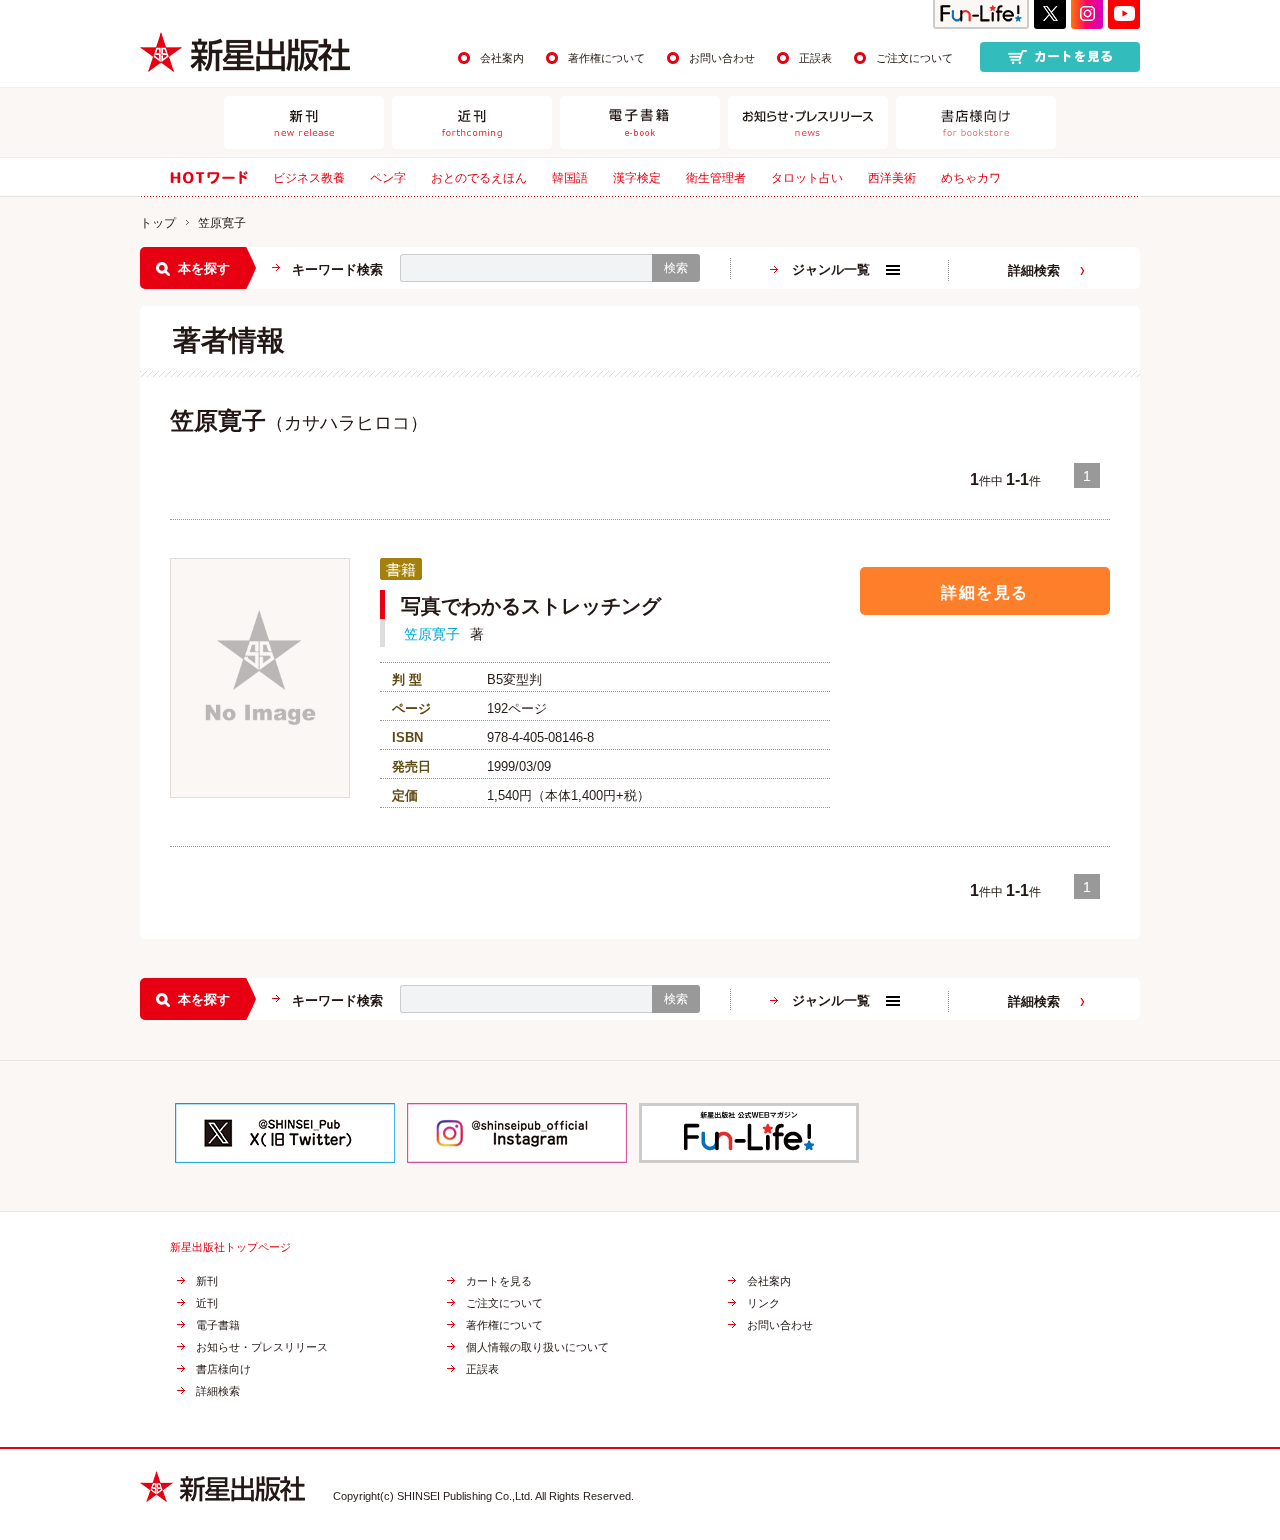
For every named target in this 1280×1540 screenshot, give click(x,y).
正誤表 (815, 58)
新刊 (207, 1281)
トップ (158, 223)
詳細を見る (985, 592)
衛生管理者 (716, 178)
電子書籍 (218, 1325)
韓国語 (570, 178)
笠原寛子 (432, 634)
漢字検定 (637, 178)
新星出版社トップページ (230, 1247)
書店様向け (223, 1369)
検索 (676, 268)
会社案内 (502, 58)
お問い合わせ (722, 58)
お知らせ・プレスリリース (262, 1347)
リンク (763, 1303)
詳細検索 (1034, 270)
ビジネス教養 (309, 178)
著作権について (606, 58)
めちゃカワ (971, 178)
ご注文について (914, 58)
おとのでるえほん (479, 178)
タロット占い (807, 178)
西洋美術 (892, 178)
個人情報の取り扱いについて (537, 1347)
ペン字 (388, 178)
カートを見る (499, 1281)
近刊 (207, 1303)
